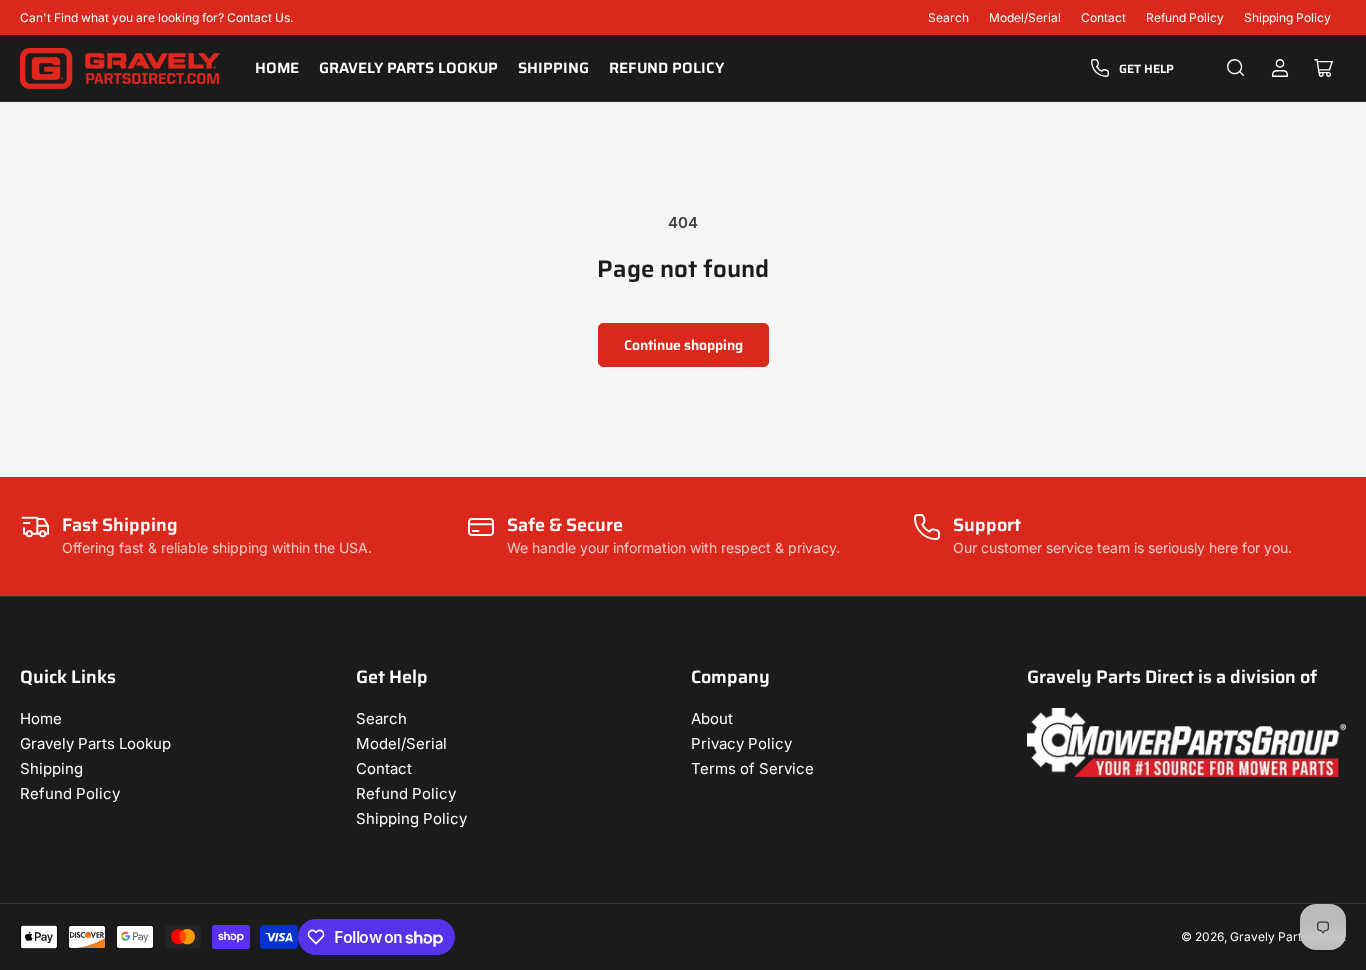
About (712, 718)
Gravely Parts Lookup (408, 68)
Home (277, 68)
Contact (1103, 17)
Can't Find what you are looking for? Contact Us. (156, 17)
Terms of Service (752, 768)
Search (948, 17)
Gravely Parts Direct (1288, 936)
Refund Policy (1185, 17)
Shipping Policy (1287, 17)
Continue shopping (683, 345)
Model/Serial (1025, 17)
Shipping (553, 68)
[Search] (1236, 68)
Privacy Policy (741, 743)
